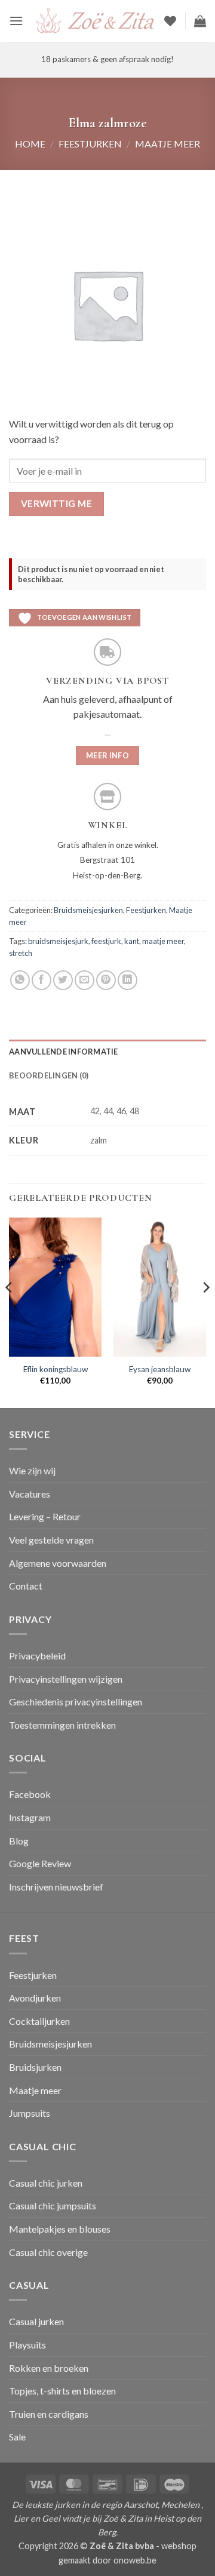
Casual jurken (36, 2321)
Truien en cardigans (49, 2414)
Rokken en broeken (49, 2368)
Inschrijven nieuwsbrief (56, 1887)
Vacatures (30, 1494)
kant (132, 941)
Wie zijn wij (32, 1470)
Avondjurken (35, 1998)
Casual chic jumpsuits (53, 2205)
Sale (17, 2437)
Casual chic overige (48, 2252)
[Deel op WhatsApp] (20, 980)
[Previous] (10, 1312)
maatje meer (163, 941)
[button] (16, 21)
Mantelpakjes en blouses (60, 2229)
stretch (21, 953)
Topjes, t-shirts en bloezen (62, 2391)
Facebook (30, 1794)
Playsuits (27, 2345)
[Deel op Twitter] (63, 980)
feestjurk (106, 941)
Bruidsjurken (35, 2067)
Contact (26, 1586)
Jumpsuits (30, 2113)
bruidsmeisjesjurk (58, 941)
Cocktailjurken (39, 2021)
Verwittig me (57, 503)
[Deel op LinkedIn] (128, 980)
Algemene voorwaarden (58, 1563)
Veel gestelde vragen (51, 1540)
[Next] (205, 1312)
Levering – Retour (45, 1516)
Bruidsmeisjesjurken (88, 910)
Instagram (30, 1817)
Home (30, 144)
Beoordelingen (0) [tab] (49, 1075)
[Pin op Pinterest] (106, 980)
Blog (19, 1841)
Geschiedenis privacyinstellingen (76, 1702)
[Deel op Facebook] (42, 980)
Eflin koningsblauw (56, 1369)
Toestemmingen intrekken (62, 1725)
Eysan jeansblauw (160, 1369)
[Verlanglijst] (170, 21)
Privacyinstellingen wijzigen (66, 1679)
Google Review (40, 1863)
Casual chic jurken (46, 2183)
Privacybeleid (37, 1656)
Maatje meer (168, 144)
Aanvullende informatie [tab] (64, 1052)
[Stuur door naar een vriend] (85, 980)
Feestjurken (90, 144)
